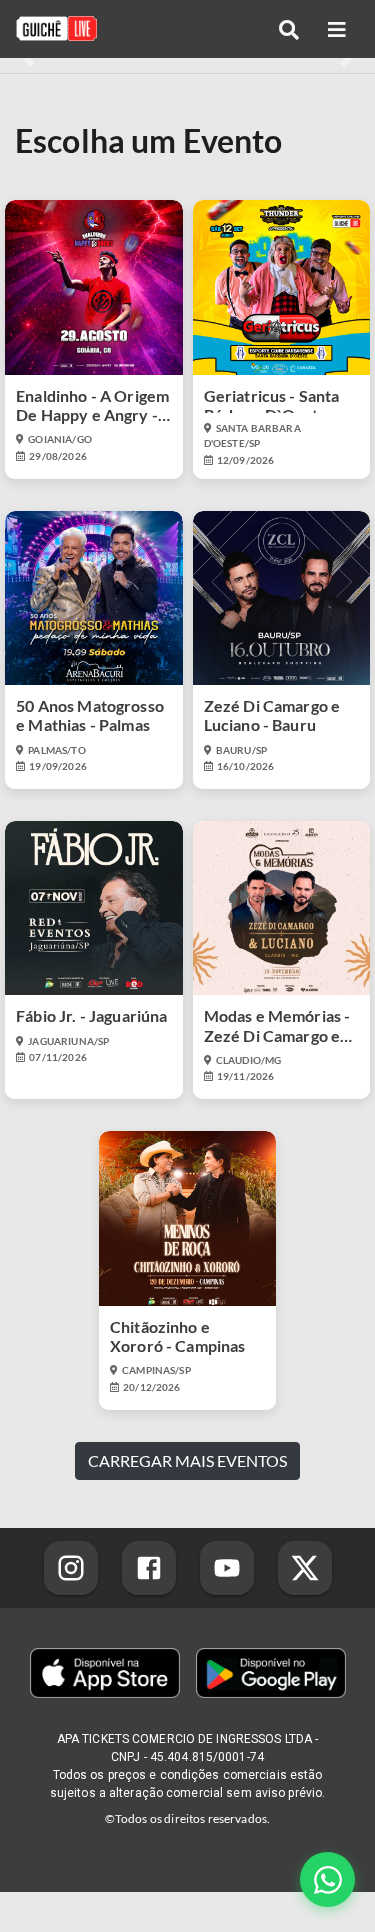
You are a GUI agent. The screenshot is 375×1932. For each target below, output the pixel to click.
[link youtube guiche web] (227, 1568)
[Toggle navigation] (289, 29)
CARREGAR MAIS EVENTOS (187, 1460)
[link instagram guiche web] (71, 1568)
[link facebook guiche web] (149, 1568)
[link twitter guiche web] (305, 1568)
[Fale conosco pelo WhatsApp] (327, 1879)
